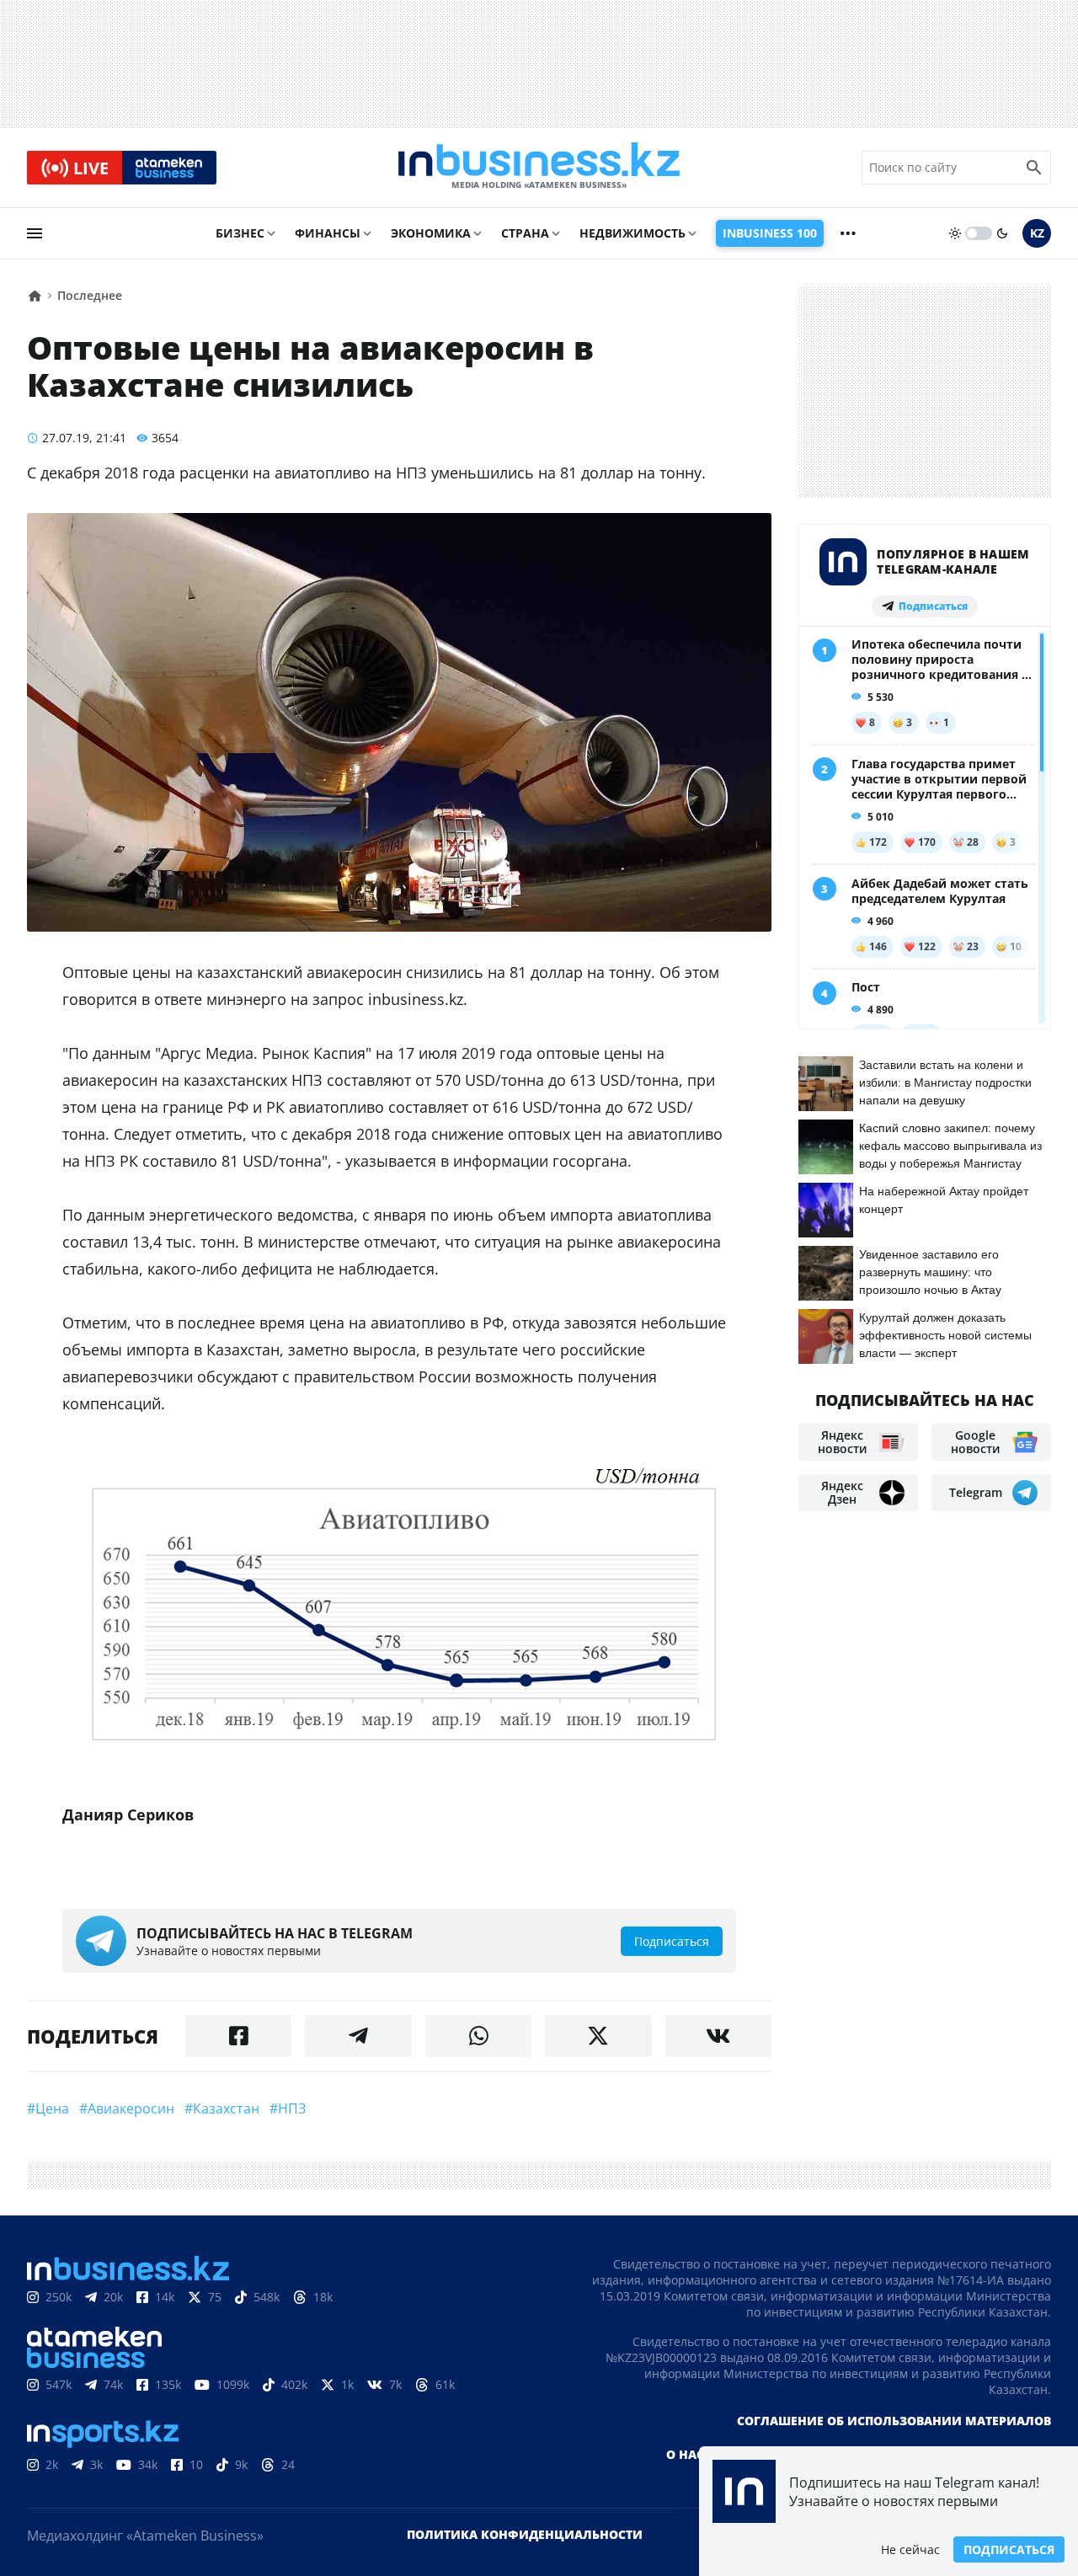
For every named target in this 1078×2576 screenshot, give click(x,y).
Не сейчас (910, 2549)
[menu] (35, 233)
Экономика (431, 233)
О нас (685, 2454)
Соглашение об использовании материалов (894, 2421)
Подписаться (1009, 2549)
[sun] (955, 233)
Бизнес (240, 233)
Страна (525, 233)
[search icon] (1034, 168)
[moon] (1002, 233)
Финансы (328, 233)
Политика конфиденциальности (525, 2534)
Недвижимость (632, 233)
